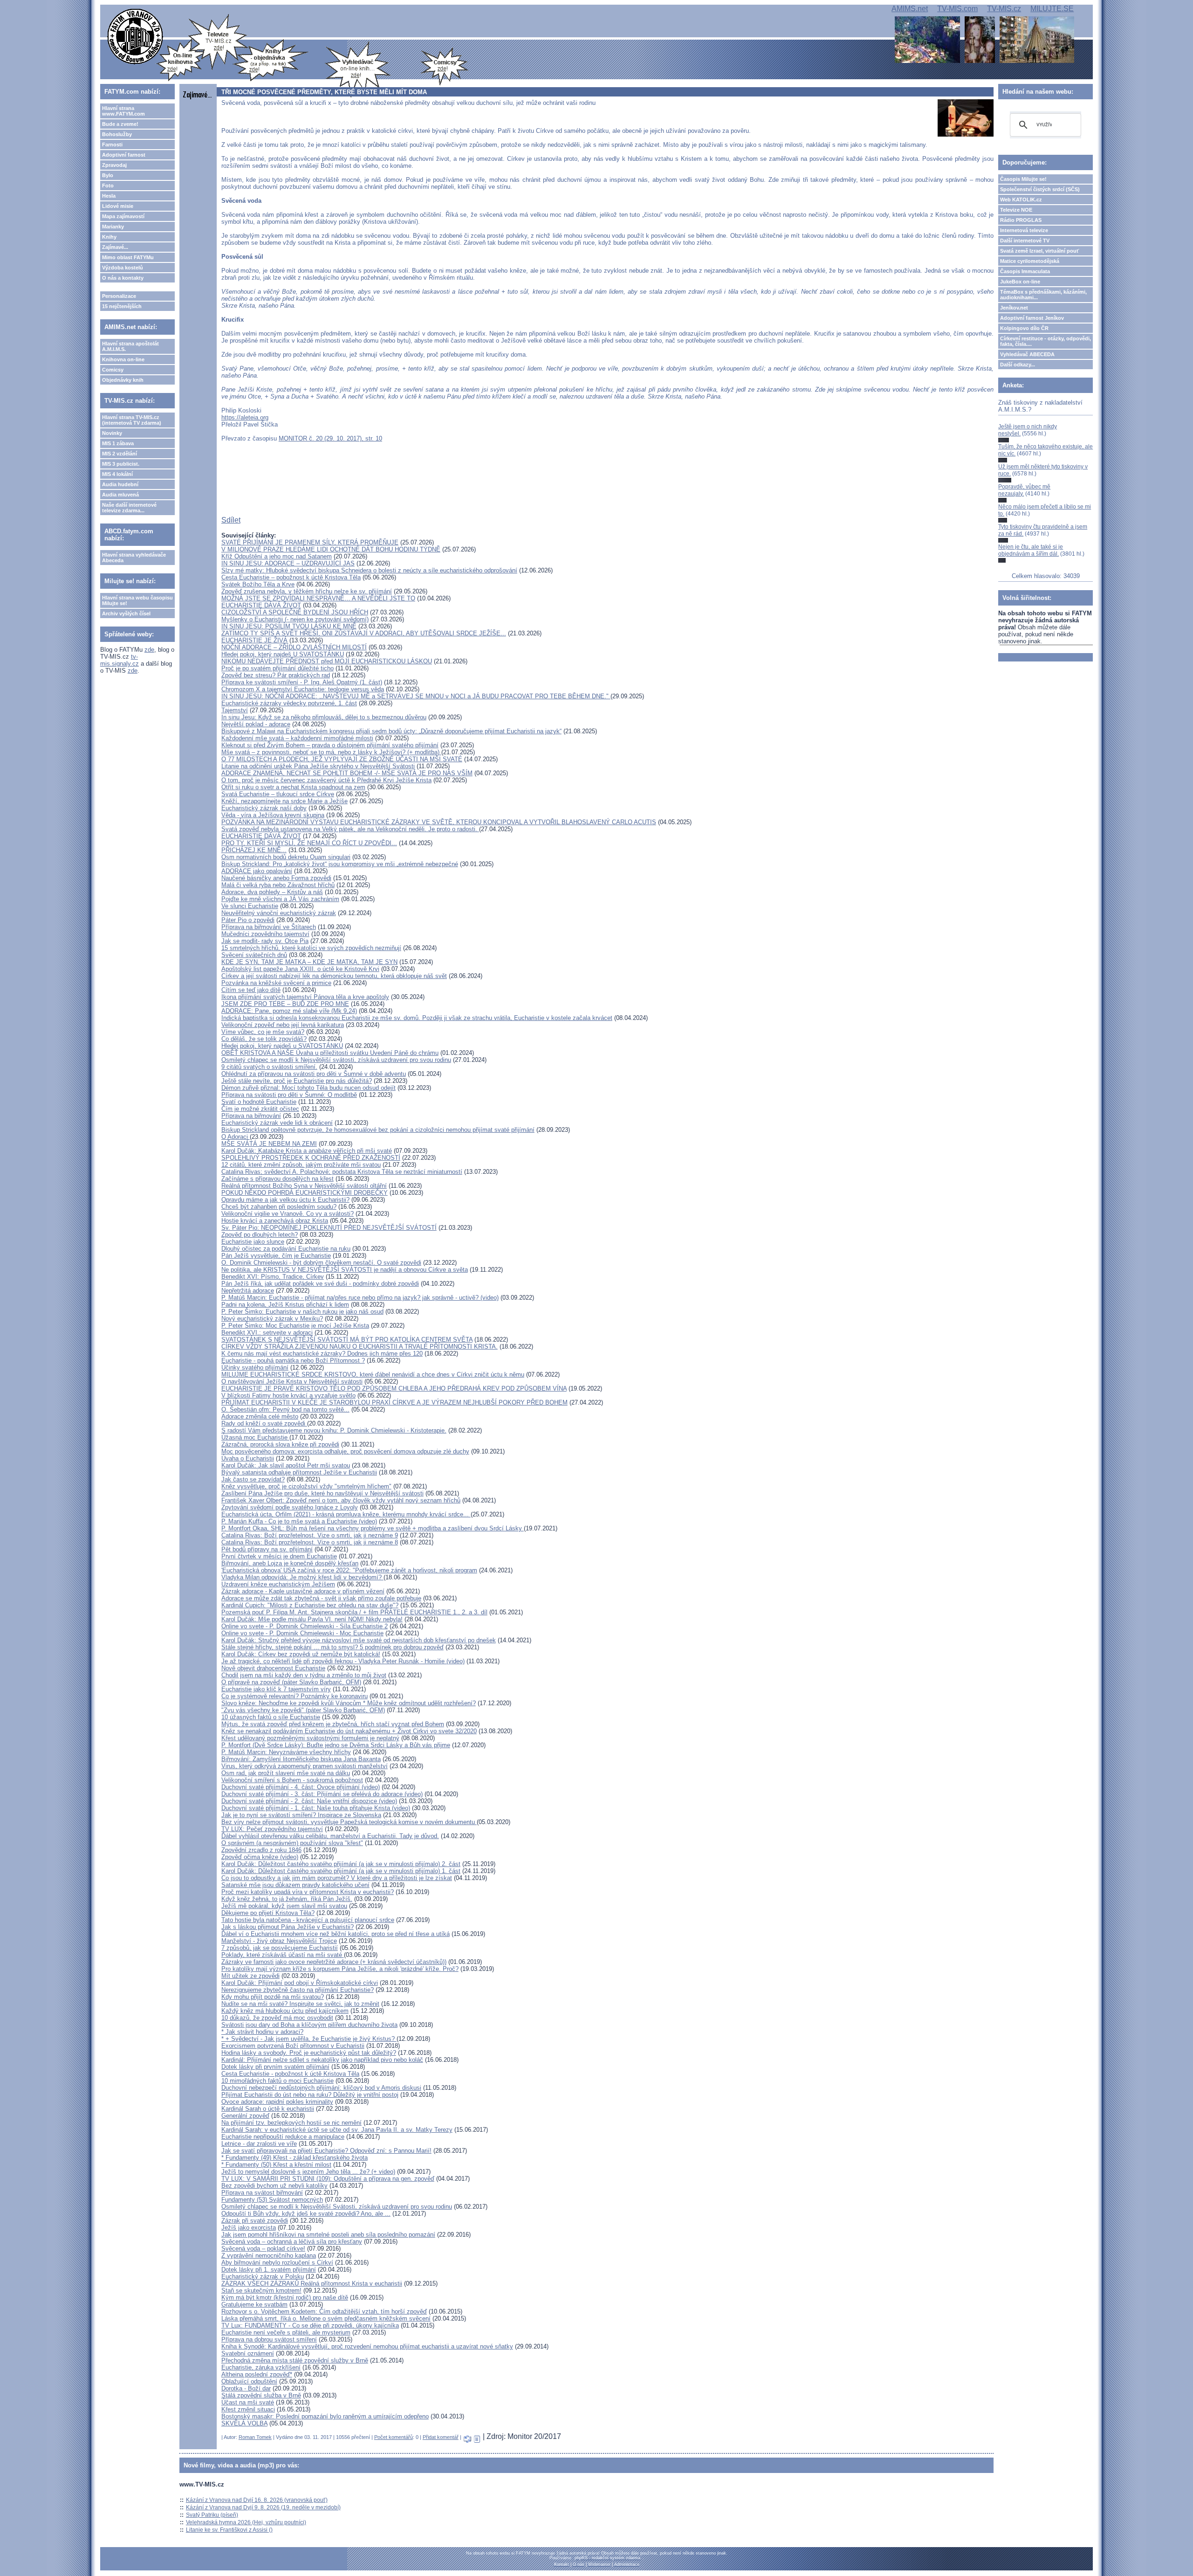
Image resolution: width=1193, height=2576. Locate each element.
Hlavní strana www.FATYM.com (123, 111)
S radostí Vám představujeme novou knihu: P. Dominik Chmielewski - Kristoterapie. (334, 1430)
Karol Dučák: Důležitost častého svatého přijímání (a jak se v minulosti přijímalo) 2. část (341, 1864)
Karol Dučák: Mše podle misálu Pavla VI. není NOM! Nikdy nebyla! (312, 1619)
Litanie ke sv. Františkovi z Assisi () (229, 2530)
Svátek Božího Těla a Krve (258, 584)
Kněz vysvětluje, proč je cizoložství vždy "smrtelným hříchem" (306, 1486)
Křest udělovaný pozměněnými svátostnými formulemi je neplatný (310, 1738)
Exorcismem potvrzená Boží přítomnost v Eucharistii (293, 2046)
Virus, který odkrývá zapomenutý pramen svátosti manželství (305, 1766)
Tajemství (235, 710)
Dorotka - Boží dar (246, 2388)
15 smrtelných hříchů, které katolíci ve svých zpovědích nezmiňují (311, 948)
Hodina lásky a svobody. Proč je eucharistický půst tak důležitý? (309, 2053)
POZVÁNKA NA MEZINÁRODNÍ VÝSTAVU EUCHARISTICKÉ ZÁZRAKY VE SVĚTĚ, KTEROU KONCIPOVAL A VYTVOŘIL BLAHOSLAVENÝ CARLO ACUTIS (439, 822)
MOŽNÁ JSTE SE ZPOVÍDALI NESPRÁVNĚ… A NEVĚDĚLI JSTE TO (318, 598)
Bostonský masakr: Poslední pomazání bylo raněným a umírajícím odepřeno (325, 2416)
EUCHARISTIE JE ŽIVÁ (254, 640)
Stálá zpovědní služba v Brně (261, 2395)
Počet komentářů (394, 2437)
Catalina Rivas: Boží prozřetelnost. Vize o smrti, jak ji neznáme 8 (310, 1542)
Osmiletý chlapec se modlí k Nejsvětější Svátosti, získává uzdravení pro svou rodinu (337, 2207)
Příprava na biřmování (251, 1116)
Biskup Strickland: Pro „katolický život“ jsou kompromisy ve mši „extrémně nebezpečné (340, 864)
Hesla (109, 196)
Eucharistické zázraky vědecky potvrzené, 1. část (289, 703)
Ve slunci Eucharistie (250, 906)
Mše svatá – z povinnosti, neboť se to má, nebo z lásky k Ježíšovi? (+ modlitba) (331, 752)
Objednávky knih (123, 380)
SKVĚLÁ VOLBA (244, 2423)
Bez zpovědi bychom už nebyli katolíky (274, 2186)
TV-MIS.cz (1004, 9)
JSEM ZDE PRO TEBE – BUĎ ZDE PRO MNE (285, 1004)
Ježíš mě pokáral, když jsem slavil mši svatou (284, 1906)
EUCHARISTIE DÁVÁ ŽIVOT (261, 605)
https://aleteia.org (245, 417)
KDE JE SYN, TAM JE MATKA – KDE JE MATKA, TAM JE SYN (309, 962)
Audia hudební (120, 484)
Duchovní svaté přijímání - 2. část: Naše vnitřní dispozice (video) (309, 1801)
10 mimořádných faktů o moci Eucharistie (278, 2081)
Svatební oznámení (248, 2353)
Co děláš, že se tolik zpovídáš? (264, 1039)
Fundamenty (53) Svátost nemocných (272, 2200)
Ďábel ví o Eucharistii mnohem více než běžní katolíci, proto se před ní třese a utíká (336, 1934)
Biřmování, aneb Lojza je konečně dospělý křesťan (290, 1563)
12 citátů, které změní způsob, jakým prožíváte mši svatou (301, 1165)
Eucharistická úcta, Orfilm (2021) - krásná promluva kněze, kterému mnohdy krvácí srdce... (346, 1514)
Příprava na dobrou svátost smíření (269, 2339)
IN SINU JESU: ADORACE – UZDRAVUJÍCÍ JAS (288, 563)
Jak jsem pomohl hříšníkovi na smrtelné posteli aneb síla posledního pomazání (328, 2235)
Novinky (112, 433)
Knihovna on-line (123, 359)
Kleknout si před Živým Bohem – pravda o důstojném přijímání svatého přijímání (330, 745)
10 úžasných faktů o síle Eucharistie (271, 1717)
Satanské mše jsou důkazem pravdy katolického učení (295, 1885)
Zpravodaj (114, 165)
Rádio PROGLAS (1021, 220)
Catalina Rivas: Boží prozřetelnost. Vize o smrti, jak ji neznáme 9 (310, 1535)
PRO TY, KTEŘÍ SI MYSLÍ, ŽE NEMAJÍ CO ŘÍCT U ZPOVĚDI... (309, 843)
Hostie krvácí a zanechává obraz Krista (275, 1221)
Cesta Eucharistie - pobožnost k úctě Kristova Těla (290, 2074)
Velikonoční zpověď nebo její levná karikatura (283, 1025)
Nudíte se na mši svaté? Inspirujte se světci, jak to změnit (300, 2004)
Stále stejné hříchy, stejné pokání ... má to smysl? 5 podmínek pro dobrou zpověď (333, 1647)
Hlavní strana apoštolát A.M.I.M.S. (130, 346)
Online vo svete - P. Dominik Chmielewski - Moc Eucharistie (302, 1633)
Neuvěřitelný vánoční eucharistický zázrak (279, 913)
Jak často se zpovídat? (253, 1479)
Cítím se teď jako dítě (251, 990)
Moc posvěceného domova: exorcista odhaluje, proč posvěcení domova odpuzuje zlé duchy (345, 1451)
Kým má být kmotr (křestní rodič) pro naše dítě (285, 2297)
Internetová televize (1024, 230)
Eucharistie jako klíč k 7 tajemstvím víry (276, 1689)
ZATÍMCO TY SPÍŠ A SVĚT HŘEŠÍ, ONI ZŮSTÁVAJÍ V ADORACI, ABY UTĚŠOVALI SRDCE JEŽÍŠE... (364, 633)
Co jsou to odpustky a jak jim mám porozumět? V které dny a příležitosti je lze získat (337, 1878)
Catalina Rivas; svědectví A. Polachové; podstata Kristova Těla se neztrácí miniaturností (342, 1172)
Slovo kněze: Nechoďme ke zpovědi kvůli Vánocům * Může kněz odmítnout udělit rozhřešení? (349, 1703)
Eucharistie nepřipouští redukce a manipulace (283, 2137)
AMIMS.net (910, 9)
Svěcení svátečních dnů (254, 955)
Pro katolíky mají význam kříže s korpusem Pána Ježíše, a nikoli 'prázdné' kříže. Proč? (340, 1969)
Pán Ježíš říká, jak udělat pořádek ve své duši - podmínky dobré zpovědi (320, 1284)
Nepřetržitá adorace (248, 1291)
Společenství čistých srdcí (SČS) (1040, 189)
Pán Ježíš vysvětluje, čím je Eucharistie (276, 1256)
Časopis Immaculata (1025, 271)
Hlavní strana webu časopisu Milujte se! (137, 600)
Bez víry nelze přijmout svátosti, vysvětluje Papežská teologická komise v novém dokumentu (349, 1822)
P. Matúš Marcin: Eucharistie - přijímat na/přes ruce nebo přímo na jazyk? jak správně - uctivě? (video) (360, 1298)
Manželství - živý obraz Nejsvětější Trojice (279, 1941)
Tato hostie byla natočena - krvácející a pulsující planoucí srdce (308, 1920)
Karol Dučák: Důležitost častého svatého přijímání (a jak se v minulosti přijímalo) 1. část (341, 1871)
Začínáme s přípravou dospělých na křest (278, 1179)
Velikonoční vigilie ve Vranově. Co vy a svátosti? (288, 1214)
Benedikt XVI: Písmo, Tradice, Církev (273, 1277)
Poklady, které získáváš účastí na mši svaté (283, 1955)
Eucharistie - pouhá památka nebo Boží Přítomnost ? (293, 1360)
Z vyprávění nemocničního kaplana (269, 2256)
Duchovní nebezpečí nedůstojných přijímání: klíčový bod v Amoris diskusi (321, 2088)
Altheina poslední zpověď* (257, 2374)
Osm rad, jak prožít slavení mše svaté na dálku (286, 1773)
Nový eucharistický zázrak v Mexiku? (272, 1319)
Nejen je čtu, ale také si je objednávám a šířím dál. (1031, 550)
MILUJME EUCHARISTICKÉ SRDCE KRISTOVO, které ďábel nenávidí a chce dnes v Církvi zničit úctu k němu (373, 1374)
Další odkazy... (1018, 365)
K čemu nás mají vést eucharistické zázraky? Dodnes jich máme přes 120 (322, 1353)
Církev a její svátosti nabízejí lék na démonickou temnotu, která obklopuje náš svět (334, 976)
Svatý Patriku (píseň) (212, 2515)
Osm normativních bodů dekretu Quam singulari (286, 857)
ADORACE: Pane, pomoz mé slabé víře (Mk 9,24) (289, 1011)
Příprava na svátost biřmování (262, 2193)
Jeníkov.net (1014, 308)
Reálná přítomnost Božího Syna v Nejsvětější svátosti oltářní (304, 1186)
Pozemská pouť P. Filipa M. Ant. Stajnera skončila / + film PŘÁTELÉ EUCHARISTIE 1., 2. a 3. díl (354, 1612)
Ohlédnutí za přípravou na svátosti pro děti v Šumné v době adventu (314, 1074)
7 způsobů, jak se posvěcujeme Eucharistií (280, 1948)
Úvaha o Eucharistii (248, 1458)
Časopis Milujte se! (1023, 179)
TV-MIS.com (957, 9)
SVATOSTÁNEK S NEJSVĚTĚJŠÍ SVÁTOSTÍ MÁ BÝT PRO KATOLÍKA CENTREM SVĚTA (347, 1340)
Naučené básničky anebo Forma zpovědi (276, 878)
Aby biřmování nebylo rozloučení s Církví (277, 2263)
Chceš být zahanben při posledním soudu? (279, 1207)
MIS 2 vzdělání (120, 454)
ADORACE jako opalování (257, 871)
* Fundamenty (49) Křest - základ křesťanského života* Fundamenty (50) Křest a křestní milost (295, 2161)
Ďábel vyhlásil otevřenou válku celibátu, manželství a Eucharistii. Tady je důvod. (330, 1836)
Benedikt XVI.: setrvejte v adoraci (267, 1333)
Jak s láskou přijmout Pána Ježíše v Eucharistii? (288, 1927)
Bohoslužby (117, 134)
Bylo (108, 175)
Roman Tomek (255, 2437)
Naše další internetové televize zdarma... (129, 508)
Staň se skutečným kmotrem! (261, 2290)
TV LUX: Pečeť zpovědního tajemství (272, 1829)
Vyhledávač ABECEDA (1027, 354)
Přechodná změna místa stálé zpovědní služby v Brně (295, 2360)
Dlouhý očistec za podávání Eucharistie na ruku (286, 1249)
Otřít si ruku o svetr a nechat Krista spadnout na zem (293, 787)
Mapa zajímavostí (123, 216)
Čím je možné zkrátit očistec (260, 1109)
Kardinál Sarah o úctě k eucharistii (268, 2109)
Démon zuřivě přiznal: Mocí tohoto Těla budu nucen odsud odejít (309, 1088)
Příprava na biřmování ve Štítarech (269, 927)
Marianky (113, 227)
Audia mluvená (120, 495)
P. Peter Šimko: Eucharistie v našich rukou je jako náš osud (302, 1312)
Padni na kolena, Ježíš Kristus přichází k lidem (285, 1305)
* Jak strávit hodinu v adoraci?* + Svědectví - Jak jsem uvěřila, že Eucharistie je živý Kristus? (309, 2035)
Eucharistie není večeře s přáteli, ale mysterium (286, 2332)
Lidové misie (118, 206)
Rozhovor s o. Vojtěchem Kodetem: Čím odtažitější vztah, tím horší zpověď (324, 2311)
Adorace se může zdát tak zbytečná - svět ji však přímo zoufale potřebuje (321, 1598)
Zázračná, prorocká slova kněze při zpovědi (280, 1444)
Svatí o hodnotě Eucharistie (259, 1102)
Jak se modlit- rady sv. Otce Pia (265, 941)
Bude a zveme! (120, 124)
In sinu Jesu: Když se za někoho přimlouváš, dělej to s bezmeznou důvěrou (324, 717)
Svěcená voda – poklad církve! (263, 2249)
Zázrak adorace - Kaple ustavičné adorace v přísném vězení (303, 1591)
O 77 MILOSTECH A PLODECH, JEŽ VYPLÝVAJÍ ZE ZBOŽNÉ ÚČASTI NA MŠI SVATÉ (342, 759)
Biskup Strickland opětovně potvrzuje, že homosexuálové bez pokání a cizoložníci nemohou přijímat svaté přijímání (378, 1130)
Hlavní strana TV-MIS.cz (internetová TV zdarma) (132, 420)
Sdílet (231, 520)
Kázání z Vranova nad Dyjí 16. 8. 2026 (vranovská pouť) (257, 2500)
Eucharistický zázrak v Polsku (263, 2276)
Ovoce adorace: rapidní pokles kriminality (277, 2102)
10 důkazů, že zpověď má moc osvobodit (277, 2018)
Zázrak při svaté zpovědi (255, 2221)
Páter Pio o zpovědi (248, 920)
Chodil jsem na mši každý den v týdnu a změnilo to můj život (304, 1675)
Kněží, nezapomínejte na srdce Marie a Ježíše (285, 801)
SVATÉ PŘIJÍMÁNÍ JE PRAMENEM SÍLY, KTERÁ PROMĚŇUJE (310, 542)
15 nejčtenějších (122, 306)
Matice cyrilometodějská (1030, 261)
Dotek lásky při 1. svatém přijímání (269, 2269)
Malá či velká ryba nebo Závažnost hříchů (278, 885)
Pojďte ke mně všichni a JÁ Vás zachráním (280, 899)
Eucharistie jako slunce (253, 1242)
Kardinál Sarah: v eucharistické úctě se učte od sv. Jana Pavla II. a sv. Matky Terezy (337, 2130)
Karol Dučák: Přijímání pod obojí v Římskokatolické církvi (300, 1983)
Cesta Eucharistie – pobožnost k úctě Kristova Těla (291, 577)
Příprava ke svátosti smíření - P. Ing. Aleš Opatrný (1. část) (302, 682)
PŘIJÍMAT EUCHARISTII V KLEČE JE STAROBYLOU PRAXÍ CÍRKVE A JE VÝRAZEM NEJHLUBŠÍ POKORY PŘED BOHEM (394, 1402)
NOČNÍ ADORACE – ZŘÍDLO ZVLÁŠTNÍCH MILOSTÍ (294, 647)
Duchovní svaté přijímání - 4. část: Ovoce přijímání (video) (301, 1787)
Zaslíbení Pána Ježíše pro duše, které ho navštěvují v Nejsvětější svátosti (322, 1493)
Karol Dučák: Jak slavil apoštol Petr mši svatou (286, 1465)
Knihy (109, 237)
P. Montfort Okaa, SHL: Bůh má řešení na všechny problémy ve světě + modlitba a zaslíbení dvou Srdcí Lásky (373, 1528)
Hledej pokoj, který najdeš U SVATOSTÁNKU (283, 654)
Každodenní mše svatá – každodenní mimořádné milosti (297, 738)
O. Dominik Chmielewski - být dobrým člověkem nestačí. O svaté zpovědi (321, 1263)
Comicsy (113, 370)
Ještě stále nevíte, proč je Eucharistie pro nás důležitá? (297, 1081)
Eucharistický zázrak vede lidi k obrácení (277, 1123)
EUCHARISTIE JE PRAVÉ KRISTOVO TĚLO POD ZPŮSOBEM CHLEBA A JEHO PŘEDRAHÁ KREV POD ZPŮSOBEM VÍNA (394, 1388)
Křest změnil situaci (248, 2409)
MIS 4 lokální (117, 474)
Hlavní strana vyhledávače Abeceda (134, 558)
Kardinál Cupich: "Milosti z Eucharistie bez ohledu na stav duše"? (310, 1605)
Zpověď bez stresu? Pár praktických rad (276, 675)
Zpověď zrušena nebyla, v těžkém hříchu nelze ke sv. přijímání (307, 591)
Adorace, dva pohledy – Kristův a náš (272, 892)
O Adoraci (236, 1137)
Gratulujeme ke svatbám (254, 2304)
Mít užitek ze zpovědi (250, 1976)
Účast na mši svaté (248, 2402)
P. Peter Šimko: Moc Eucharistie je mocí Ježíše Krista (295, 1326)
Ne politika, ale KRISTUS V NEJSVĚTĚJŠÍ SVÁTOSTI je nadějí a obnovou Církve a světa (345, 1270)
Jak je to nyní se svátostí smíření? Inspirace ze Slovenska (301, 1815)
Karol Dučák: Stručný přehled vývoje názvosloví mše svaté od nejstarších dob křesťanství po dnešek (359, 1640)
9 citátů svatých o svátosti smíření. (269, 1067)
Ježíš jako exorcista (249, 2228)
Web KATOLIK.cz (1021, 200)
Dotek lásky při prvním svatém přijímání (275, 2067)
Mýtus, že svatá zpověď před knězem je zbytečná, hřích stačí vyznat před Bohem (333, 1724)
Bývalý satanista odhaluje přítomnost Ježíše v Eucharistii (299, 1472)
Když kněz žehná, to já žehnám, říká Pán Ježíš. (287, 1899)
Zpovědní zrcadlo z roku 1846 (261, 1850)
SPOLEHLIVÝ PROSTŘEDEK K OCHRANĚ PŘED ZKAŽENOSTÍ (311, 1158)
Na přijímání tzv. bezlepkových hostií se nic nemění (291, 2123)
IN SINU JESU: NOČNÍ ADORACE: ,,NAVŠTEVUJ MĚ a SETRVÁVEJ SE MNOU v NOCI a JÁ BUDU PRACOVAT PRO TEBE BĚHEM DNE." (416, 696)
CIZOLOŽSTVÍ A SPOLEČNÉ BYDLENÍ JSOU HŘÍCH (295, 612)
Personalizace (119, 296)
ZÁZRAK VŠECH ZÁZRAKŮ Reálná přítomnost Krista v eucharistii (312, 2283)
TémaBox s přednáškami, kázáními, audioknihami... (1043, 295)
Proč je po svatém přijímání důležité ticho (278, 668)
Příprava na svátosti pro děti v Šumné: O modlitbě (289, 1095)
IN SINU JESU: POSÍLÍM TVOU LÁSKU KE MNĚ (289, 626)
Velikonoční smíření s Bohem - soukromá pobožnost (292, 1780)
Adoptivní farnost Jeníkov (1032, 318)
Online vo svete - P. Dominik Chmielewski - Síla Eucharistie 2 (305, 1626)
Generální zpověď (245, 2116)
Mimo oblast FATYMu (128, 257)
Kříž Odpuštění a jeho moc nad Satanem (277, 556)
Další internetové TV (1025, 241)
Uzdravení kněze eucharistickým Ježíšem (278, 1584)
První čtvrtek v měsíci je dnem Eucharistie (279, 1556)
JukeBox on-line (1020, 282)
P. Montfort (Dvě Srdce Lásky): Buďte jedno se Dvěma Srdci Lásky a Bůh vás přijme (336, 1745)
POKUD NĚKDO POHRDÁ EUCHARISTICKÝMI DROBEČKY (305, 1193)
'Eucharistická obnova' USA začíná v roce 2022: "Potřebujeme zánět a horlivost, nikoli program (349, 1570)
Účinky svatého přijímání (255, 1367)
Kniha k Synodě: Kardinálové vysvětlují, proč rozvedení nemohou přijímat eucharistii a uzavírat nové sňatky (367, 2346)
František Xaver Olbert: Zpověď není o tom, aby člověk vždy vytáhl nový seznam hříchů (341, 1500)
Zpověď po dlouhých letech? (260, 1235)
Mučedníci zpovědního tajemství (265, 934)
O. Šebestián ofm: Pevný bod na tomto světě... (285, 1409)
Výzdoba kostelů (123, 268)
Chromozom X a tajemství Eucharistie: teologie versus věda (303, 689)
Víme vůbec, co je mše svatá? (263, 1032)
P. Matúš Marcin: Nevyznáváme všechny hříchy (286, 1752)
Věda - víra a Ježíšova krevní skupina (273, 815)
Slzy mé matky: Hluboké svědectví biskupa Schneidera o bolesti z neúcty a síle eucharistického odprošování (369, 570)
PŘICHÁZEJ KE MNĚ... (254, 850)
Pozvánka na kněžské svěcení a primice (276, 983)
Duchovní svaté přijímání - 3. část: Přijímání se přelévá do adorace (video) (322, 1794)
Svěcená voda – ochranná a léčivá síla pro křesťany (292, 2242)
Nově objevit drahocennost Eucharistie (273, 1668)
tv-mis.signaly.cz (120, 660)
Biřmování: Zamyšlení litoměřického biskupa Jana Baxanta (301, 1759)
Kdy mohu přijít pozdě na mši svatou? (273, 1997)
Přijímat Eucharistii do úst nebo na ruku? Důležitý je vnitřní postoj (310, 2095)
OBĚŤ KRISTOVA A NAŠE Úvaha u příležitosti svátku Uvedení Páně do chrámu (330, 1053)
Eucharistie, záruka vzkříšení (261, 2367)
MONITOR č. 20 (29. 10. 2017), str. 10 (330, 438)
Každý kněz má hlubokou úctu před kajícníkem (285, 2011)
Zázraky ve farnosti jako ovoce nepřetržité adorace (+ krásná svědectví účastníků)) (334, 1962)
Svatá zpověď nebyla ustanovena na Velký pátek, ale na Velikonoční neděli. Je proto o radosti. (350, 829)
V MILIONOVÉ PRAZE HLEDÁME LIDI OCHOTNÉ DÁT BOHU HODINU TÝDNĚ (331, 549)
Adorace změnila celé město (260, 1416)
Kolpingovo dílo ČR (1024, 328)
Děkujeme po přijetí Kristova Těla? (268, 1913)
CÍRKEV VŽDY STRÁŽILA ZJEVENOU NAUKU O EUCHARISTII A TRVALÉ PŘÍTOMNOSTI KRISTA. (360, 1347)
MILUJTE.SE (1052, 9)
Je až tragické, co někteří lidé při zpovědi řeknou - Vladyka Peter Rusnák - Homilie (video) (343, 1661)
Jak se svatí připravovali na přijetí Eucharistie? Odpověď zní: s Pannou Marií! (326, 2151)
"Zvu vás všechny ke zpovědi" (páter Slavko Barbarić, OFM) (303, 1710)
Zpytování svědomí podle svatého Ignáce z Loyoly (290, 1507)
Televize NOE (1016, 210)
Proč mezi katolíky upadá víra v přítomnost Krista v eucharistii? (308, 1892)
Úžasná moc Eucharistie (255, 1437)
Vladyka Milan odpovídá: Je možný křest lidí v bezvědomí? (302, 1577)
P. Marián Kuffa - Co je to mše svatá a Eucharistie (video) (299, 1521)
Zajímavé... (115, 247)
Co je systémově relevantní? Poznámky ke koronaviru (295, 1696)
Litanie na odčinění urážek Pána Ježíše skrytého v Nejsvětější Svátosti (318, 766)
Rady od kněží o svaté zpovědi (264, 1423)
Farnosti (112, 145)
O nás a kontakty (123, 278)
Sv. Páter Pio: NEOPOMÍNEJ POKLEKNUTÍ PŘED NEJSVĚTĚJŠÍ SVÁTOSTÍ (329, 1228)
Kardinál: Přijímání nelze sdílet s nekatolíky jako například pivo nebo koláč (322, 2060)
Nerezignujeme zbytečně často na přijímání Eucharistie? (298, 1990)
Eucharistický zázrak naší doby (264, 808)
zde (149, 650)
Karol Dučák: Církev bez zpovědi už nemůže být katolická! (301, 1654)
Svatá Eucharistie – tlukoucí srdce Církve (278, 794)
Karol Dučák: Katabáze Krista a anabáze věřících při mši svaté (307, 1151)
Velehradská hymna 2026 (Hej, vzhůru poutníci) (246, 2522)
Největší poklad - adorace (256, 724)
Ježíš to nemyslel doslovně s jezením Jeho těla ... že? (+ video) (308, 2172)
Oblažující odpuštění (249, 2381)
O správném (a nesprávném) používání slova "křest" (292, 1843)
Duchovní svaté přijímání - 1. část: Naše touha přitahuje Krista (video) (316, 1808)
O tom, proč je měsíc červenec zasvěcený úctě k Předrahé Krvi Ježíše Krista (326, 780)
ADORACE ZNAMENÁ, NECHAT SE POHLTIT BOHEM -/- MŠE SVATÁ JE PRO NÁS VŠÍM (347, 773)
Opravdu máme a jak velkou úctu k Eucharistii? (285, 1200)
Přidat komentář (441, 2437)
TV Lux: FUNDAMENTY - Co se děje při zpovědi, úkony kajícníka (310, 2325)
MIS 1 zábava (118, 443)
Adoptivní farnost (124, 155)
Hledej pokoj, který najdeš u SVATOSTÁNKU (282, 1046)
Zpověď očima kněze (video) (260, 1857)
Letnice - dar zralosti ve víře (259, 2144)
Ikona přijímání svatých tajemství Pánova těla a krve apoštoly (305, 997)
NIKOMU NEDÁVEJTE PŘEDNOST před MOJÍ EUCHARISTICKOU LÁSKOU (327, 661)
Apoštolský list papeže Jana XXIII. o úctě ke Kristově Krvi (300, 969)
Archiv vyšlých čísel (126, 613)
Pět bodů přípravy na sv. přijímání (267, 1549)
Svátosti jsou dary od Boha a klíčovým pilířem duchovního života (309, 2025)
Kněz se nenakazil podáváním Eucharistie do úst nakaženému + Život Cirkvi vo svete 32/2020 (349, 1731)
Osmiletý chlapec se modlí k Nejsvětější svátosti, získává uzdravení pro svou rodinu (336, 1060)
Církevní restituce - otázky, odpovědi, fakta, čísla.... (1046, 341)
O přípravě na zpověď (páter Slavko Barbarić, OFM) (291, 1682)
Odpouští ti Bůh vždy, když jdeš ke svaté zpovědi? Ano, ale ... (306, 2214)
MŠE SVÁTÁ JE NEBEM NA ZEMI (269, 1144)
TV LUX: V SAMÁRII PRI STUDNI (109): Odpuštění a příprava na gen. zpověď (328, 2179)
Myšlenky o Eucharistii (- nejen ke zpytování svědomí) (295, 619)
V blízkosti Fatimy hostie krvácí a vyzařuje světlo (288, 1395)
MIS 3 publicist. (121, 464)
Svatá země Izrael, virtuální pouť (1039, 251)
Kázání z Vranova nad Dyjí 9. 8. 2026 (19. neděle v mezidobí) (263, 2507)
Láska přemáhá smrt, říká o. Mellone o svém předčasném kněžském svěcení (326, 2318)
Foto (108, 186)
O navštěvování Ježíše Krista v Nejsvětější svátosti (292, 1381)
